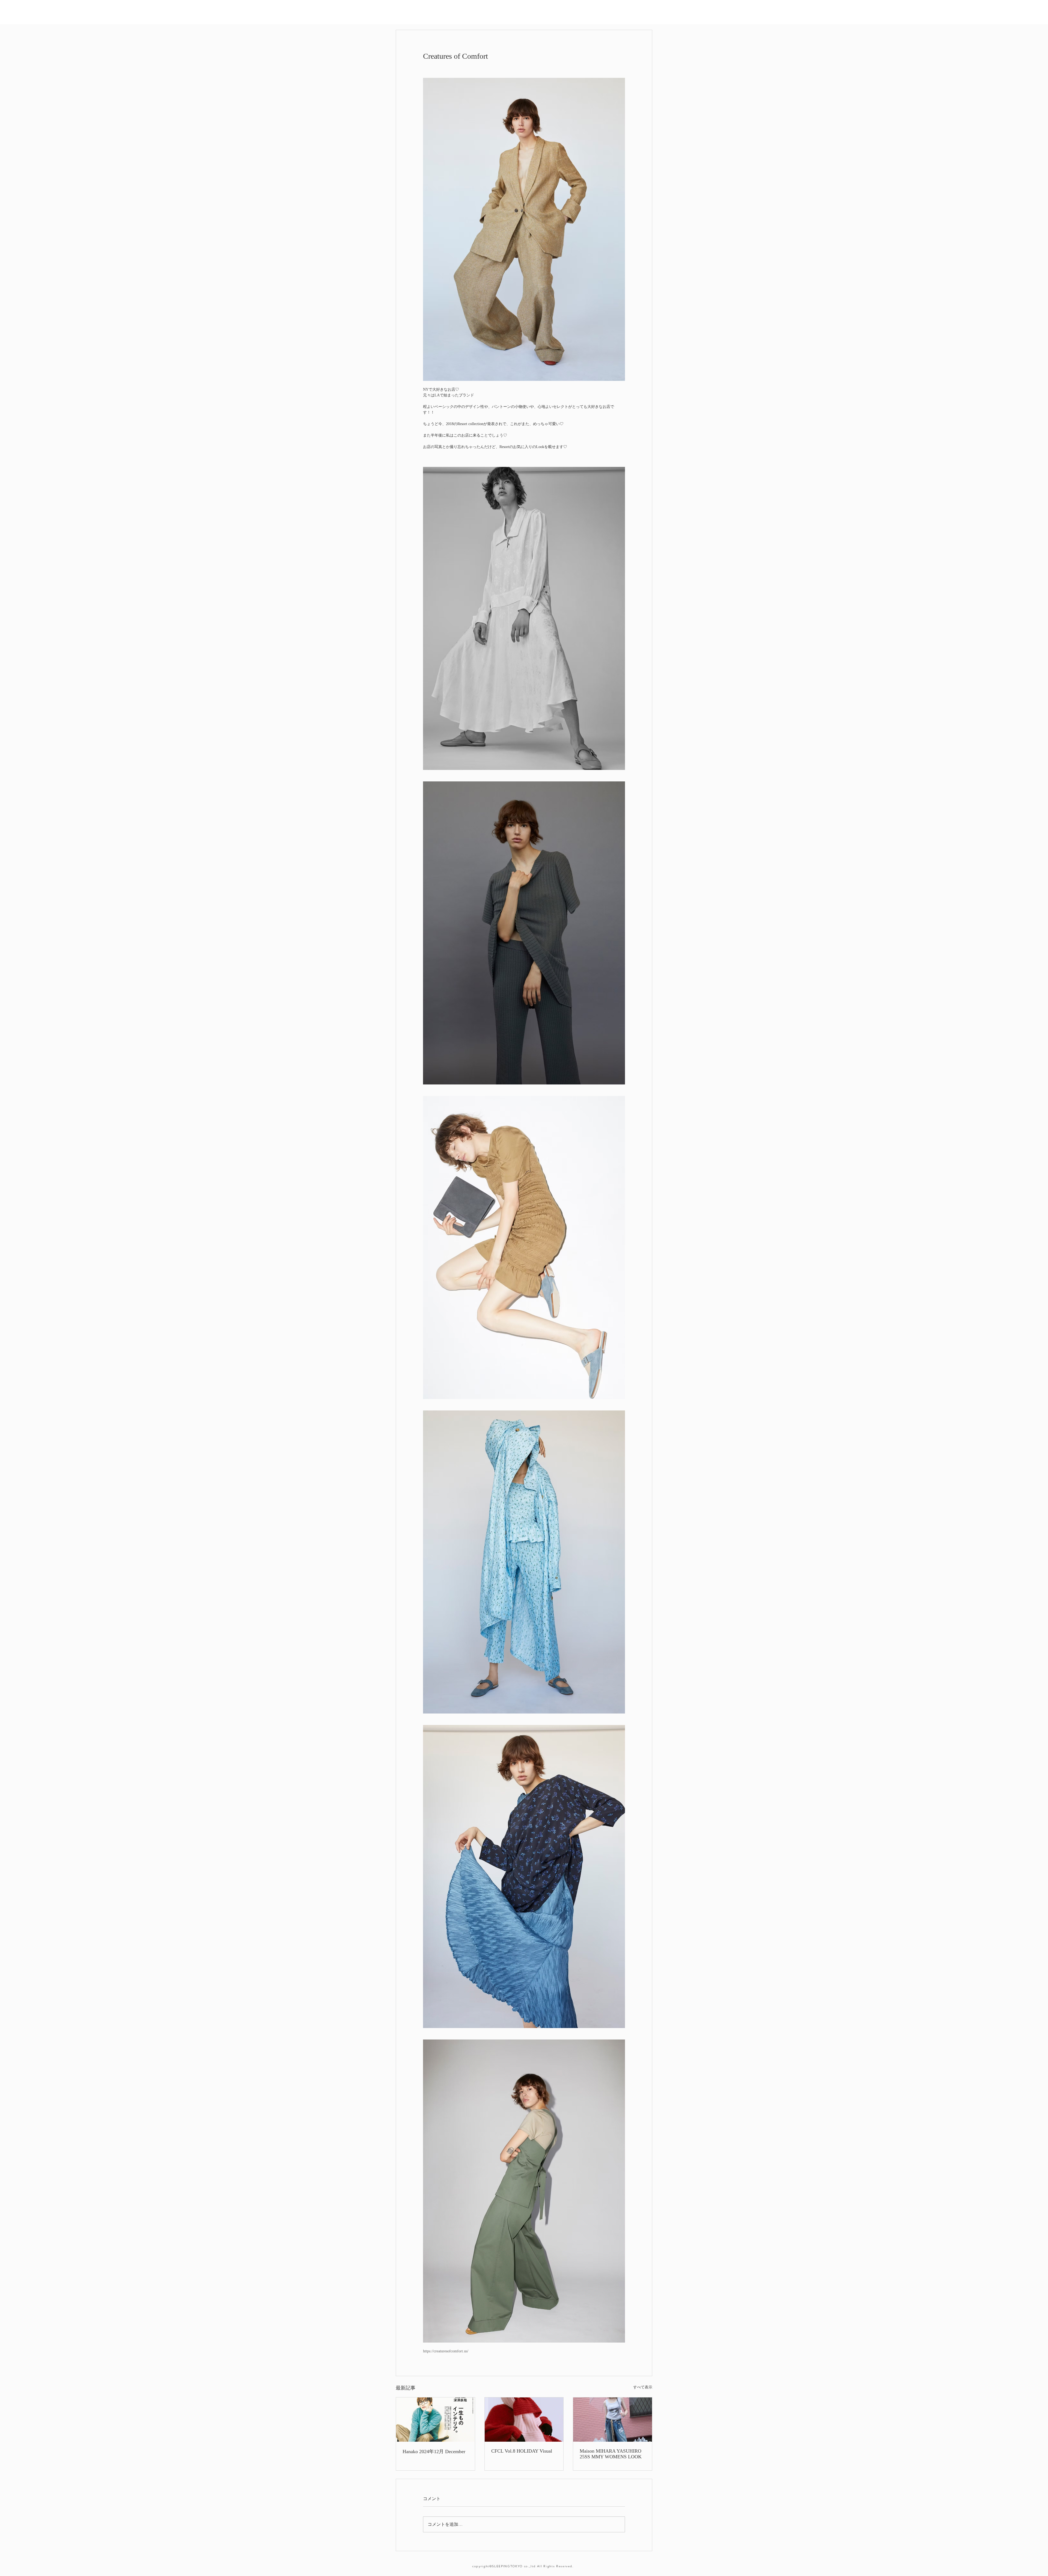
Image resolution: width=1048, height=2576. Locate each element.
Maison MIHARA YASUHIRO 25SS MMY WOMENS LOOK (611, 2454)
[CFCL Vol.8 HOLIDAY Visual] (524, 2420)
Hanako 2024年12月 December (434, 2452)
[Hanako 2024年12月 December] (435, 2420)
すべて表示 (643, 2387)
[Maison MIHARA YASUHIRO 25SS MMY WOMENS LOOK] (613, 2420)
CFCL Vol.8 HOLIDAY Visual (522, 2451)
